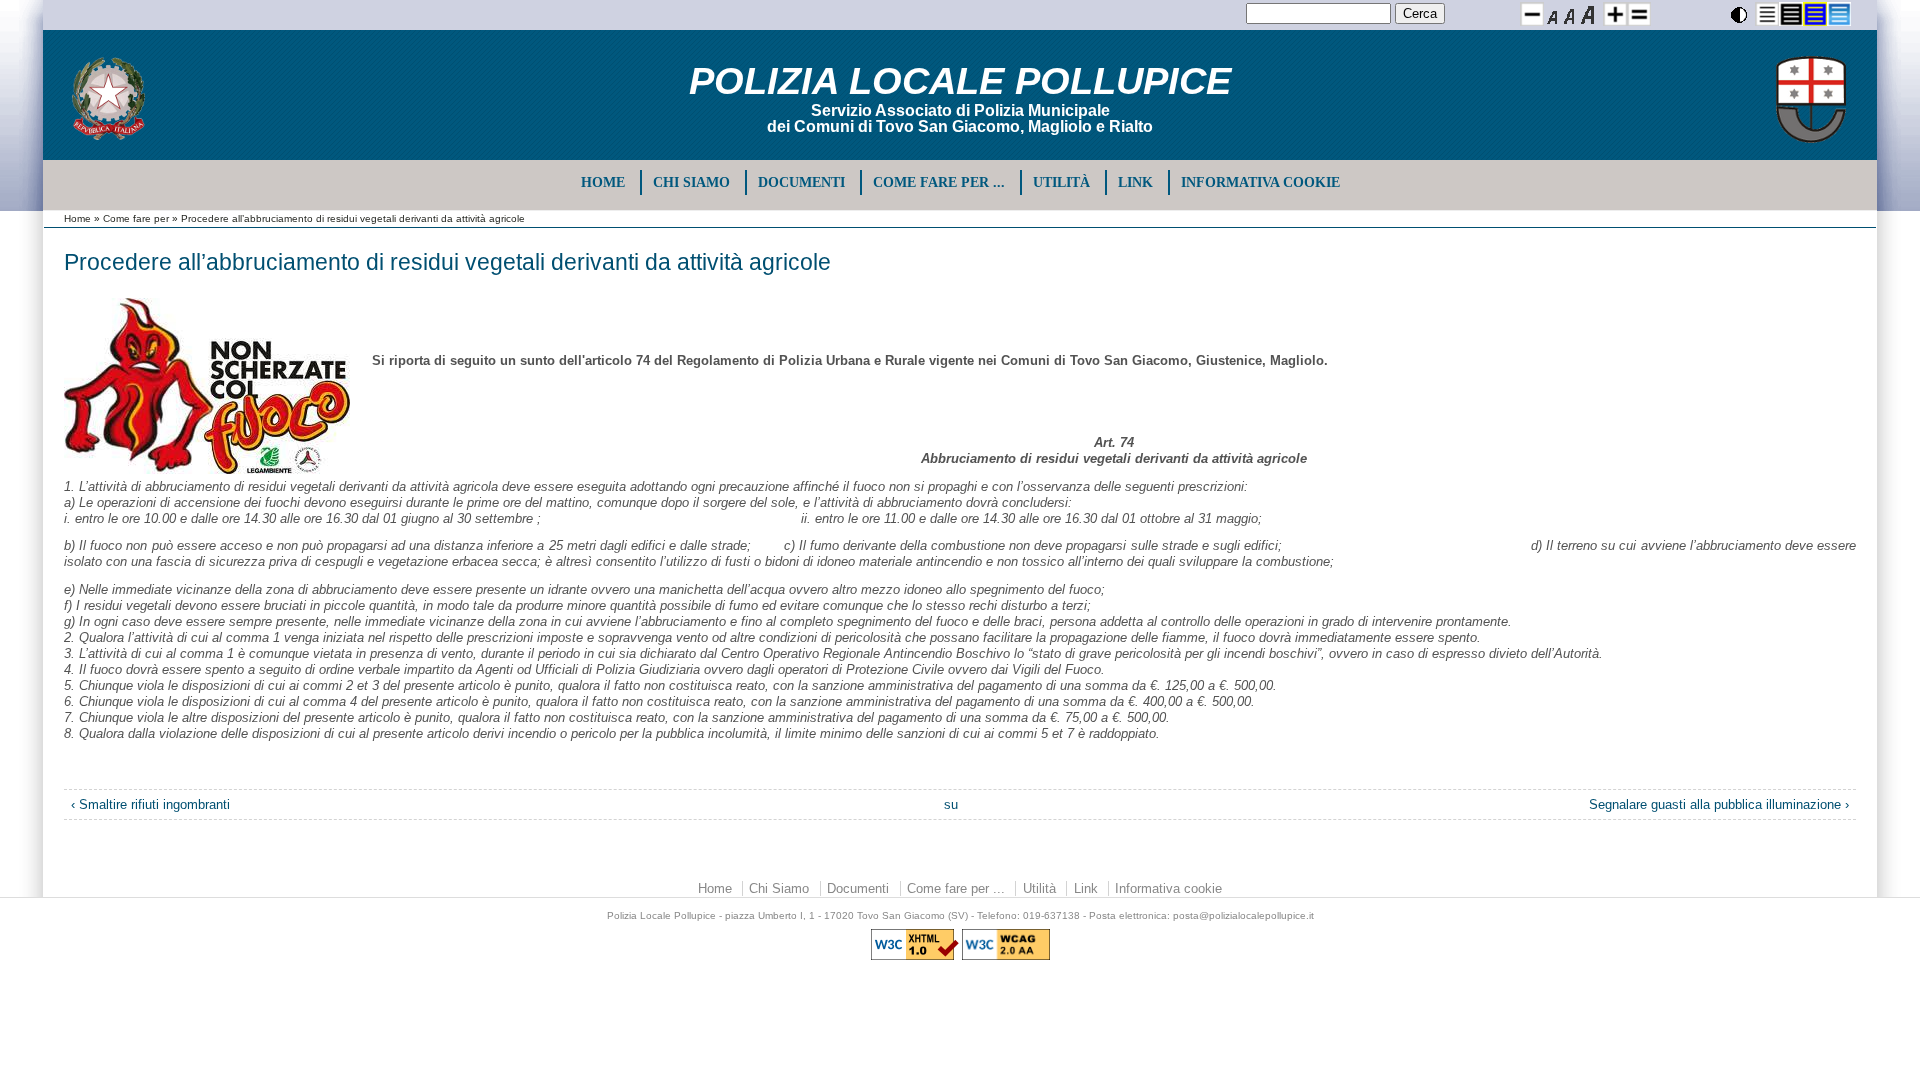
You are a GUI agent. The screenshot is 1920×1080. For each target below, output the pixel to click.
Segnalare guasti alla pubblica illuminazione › (1719, 804)
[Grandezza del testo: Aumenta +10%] (1615, 14)
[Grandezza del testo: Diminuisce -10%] (1532, 14)
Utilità (1061, 182)
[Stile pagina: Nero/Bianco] (1767, 14)
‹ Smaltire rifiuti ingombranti (150, 804)
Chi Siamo (691, 182)
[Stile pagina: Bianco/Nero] (1791, 14)
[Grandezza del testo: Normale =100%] (1639, 14)
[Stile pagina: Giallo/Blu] (1815, 14)
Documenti (801, 182)
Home (603, 182)
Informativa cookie (1260, 182)
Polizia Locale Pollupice (960, 81)
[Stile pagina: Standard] (1839, 14)
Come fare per (136, 218)
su (951, 804)
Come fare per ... (939, 182)
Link (1135, 182)
